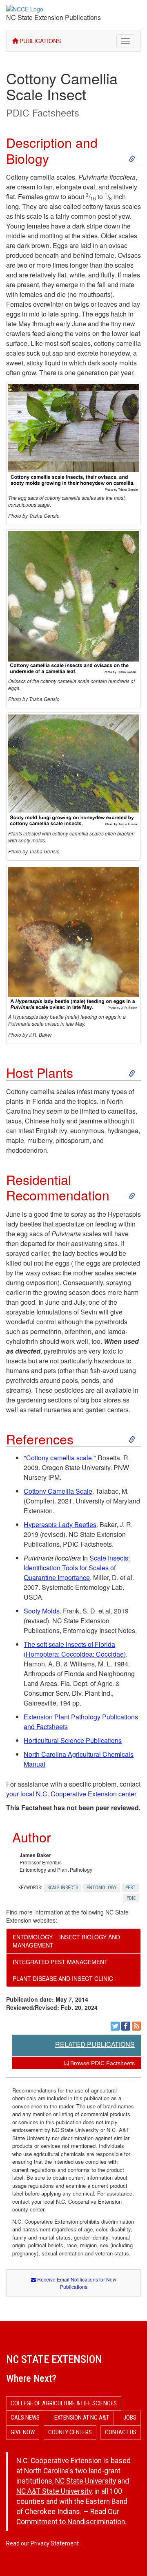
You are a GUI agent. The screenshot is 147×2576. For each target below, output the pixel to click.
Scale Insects (63, 1888)
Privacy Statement (55, 2543)
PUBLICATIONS (39, 41)
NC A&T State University (54, 2491)
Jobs (130, 2418)
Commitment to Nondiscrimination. (71, 2522)
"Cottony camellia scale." (60, 1458)
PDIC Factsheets (43, 112)
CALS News (25, 2418)
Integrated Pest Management (60, 1962)
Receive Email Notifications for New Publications (76, 2283)
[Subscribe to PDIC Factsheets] (136, 2026)
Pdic (131, 1898)
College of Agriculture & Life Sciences (64, 2403)
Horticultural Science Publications (73, 1740)
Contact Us (121, 2432)
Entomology (102, 1888)
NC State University (86, 2481)
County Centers (70, 2432)
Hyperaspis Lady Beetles (60, 1524)
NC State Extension (54, 2359)
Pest (130, 1888)
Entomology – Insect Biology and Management (66, 1941)
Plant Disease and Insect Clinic (63, 1978)
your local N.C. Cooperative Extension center (71, 1794)
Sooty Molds (42, 1611)
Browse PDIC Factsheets (102, 2063)
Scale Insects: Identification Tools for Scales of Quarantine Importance (77, 1568)
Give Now (23, 2432)
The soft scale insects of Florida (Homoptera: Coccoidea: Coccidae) (75, 1649)
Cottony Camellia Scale (58, 1491)
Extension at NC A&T (82, 2418)
